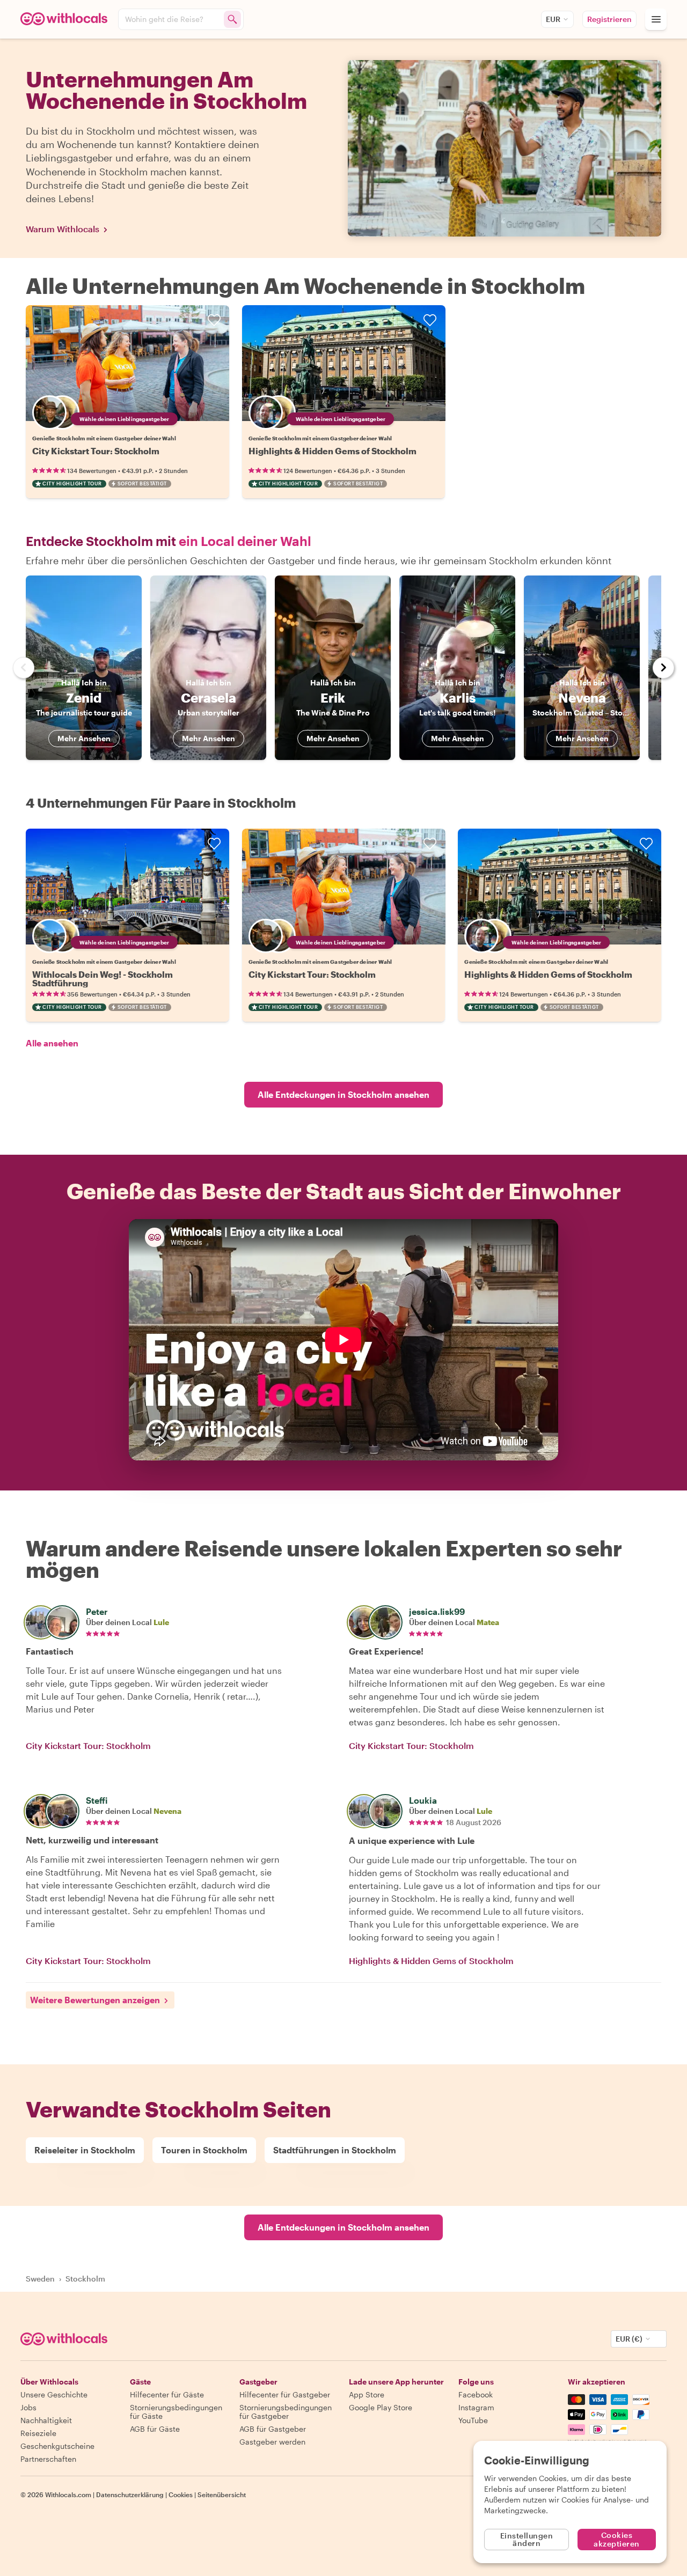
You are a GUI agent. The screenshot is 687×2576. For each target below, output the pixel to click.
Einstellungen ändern (527, 2539)
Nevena (167, 1811)
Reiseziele (38, 2433)
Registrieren (609, 19)
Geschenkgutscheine (57, 2446)
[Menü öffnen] (656, 19)
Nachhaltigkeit (46, 2420)
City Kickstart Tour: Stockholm (96, 451)
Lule (161, 1622)
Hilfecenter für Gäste (167, 2394)
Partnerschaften (48, 2459)
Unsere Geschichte (54, 2394)
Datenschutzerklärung (130, 2494)
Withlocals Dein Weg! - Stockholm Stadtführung (103, 979)
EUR (553, 19)
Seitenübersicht (222, 2494)
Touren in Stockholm (204, 2150)
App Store (367, 2394)
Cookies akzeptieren (617, 2539)
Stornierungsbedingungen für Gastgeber (286, 2412)
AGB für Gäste (155, 2429)
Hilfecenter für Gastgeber (285, 2394)
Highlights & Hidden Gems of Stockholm (332, 451)
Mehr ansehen (84, 738)
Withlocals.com (68, 2494)
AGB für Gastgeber (273, 2429)
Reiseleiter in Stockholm (85, 2150)
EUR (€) (629, 2339)
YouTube (473, 2420)
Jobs (28, 2407)
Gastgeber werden (272, 2442)
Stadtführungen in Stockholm (335, 2150)
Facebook (476, 2394)
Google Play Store (381, 2407)
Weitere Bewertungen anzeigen (95, 2000)
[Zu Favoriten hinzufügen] (214, 320)
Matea (488, 1622)
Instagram (476, 2407)
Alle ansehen (52, 1043)
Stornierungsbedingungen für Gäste (176, 2412)
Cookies (181, 2494)
